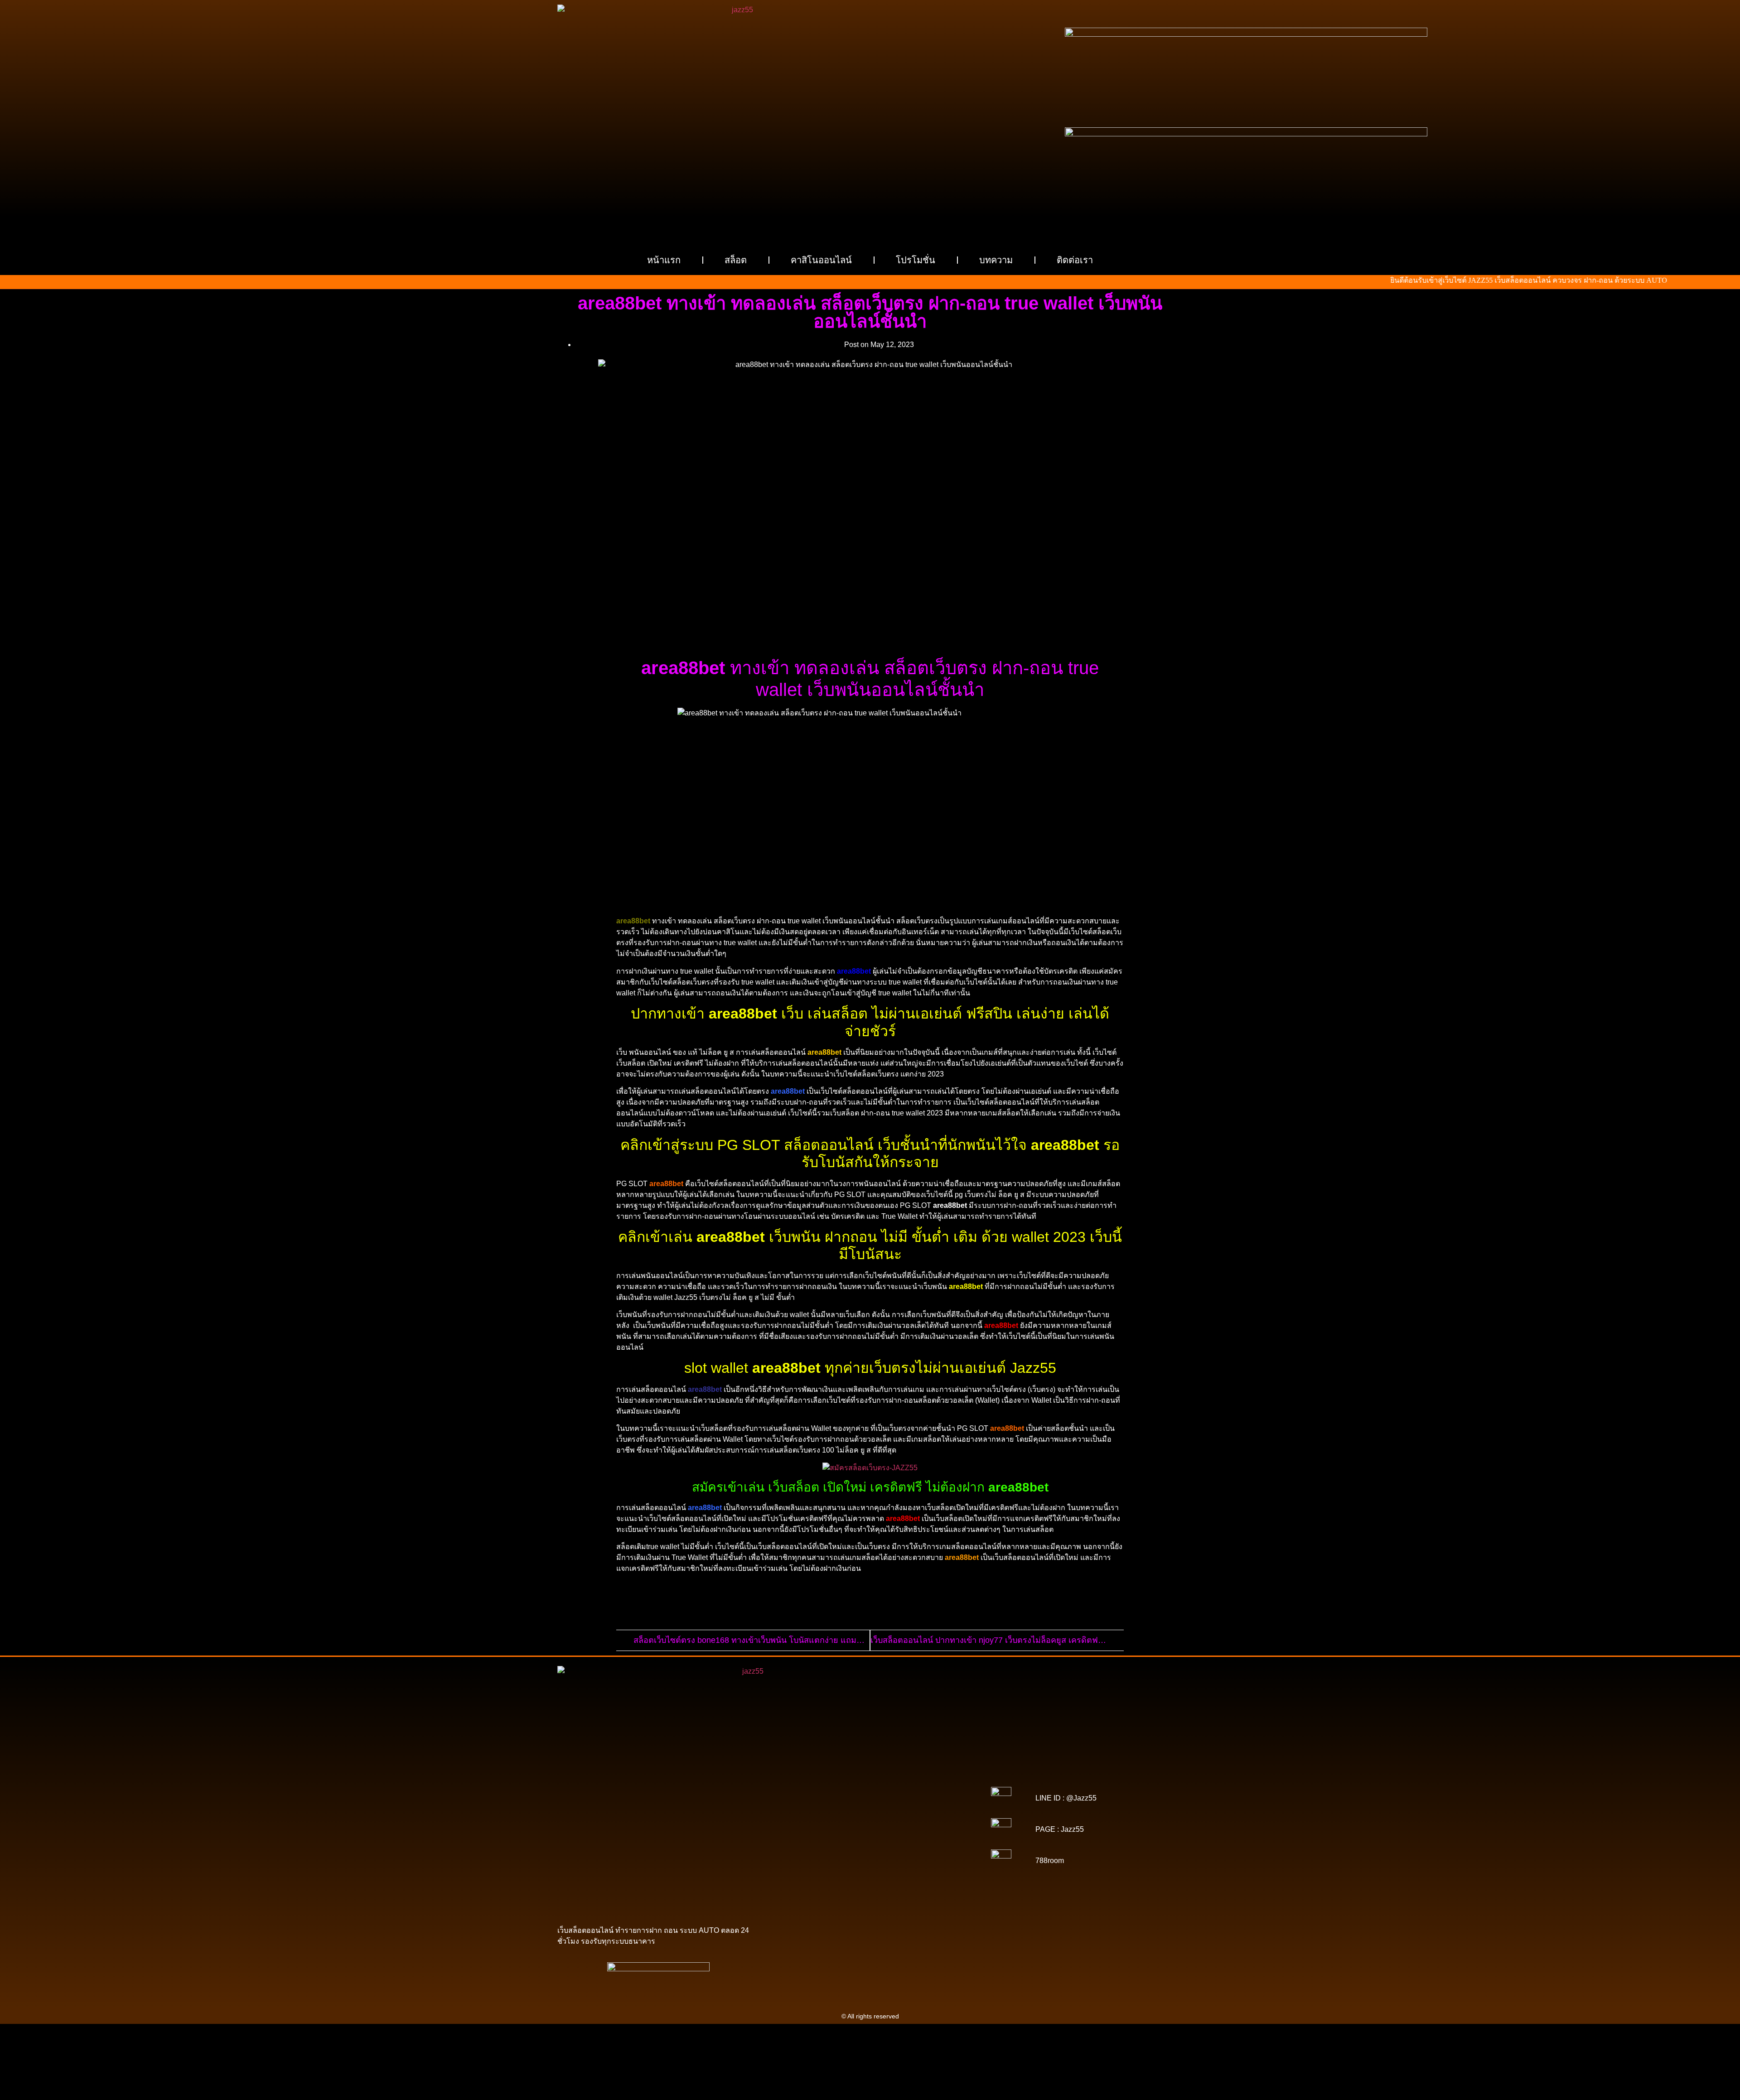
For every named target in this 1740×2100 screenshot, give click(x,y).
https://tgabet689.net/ (872, 1880)
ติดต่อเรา (1075, 260)
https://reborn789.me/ (880, 1836)
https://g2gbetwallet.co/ (815, 1874)
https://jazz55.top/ (910, 1849)
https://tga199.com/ (865, 1830)
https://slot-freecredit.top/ (929, 1893)
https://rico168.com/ (869, 1823)
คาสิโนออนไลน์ (821, 260)
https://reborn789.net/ (926, 1830)
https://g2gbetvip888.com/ (833, 1861)
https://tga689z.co (871, 1772)
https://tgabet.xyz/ (873, 1804)
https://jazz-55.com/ (827, 1855)
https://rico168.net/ (812, 1823)
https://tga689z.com (815, 1772)
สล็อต (736, 260)
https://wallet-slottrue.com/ (890, 1887)
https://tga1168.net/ (813, 1810)
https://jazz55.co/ (936, 1855)
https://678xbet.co (863, 1817)
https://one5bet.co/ (809, 1830)
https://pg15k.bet (796, 1785)
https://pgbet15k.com (870, 1791)
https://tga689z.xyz (926, 1772)
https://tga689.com (877, 1874)
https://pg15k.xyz (896, 1785)
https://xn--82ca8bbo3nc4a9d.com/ (905, 1868)
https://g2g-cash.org (870, 1779)
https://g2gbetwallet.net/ (819, 1868)
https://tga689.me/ (931, 1874)
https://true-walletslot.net (812, 1836)
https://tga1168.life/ (927, 1810)
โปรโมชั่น (916, 260)
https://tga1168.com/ (817, 1804)
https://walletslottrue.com (817, 1842)
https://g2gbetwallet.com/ (908, 1861)
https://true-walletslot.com (846, 1849)
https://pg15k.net (814, 1791)
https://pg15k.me (846, 1785)
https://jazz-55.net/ (883, 1855)
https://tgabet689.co (933, 1880)
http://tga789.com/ (926, 1804)
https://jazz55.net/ (938, 1836)
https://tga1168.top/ (870, 1810)
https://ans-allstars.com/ (925, 1817)
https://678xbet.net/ (808, 1817)
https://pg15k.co (945, 1785)
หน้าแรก (664, 260)
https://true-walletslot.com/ (854, 1893)
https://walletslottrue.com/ (814, 1887)
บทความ (996, 260)
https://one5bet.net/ (927, 1823)
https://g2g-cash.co (928, 1779)
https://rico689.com (812, 1779)
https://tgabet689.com (809, 1880)
